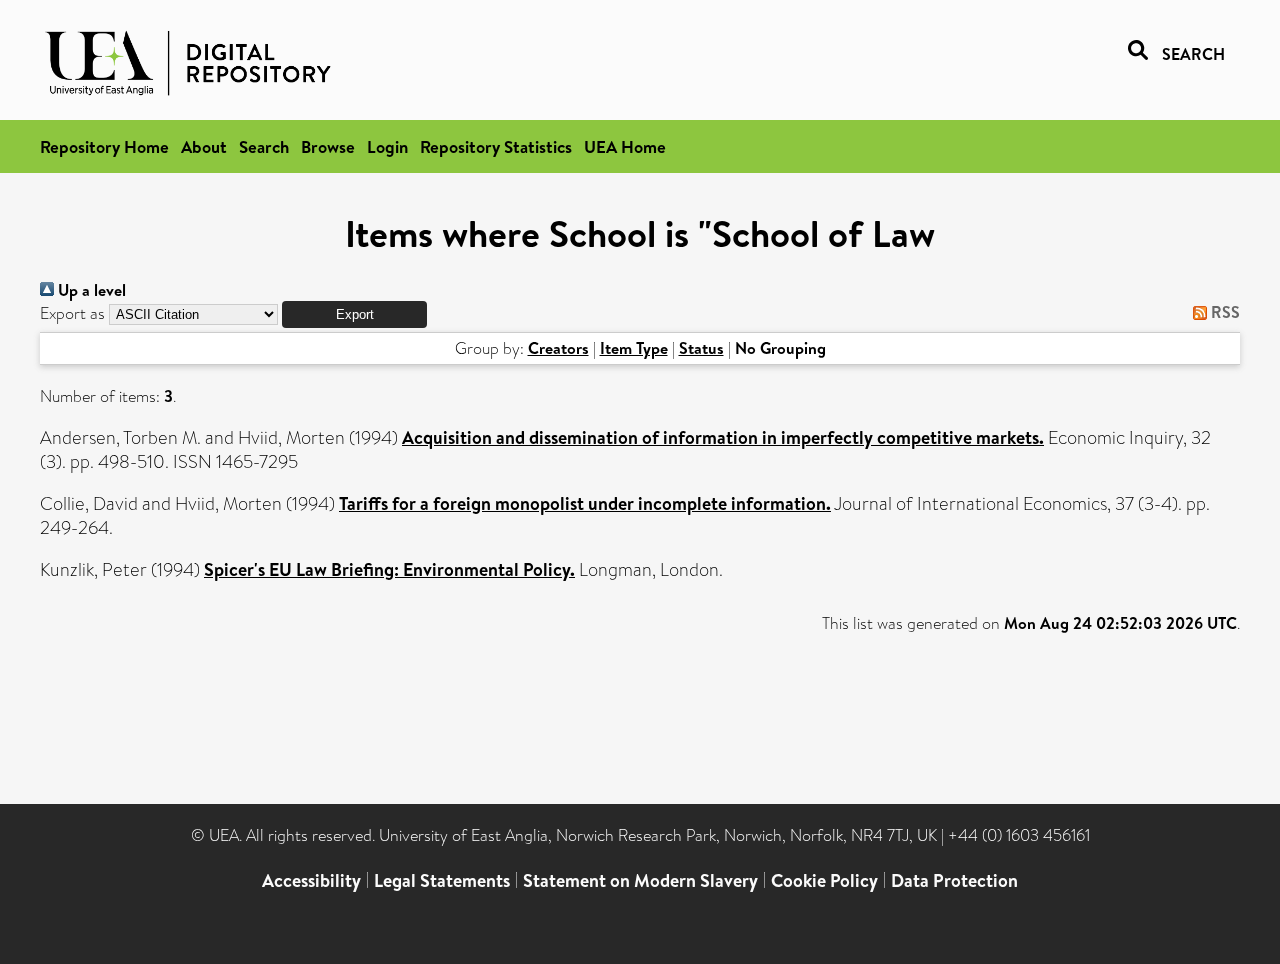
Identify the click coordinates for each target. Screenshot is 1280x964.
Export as (72, 313)
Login (387, 146)
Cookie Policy (824, 880)
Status (701, 348)
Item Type (634, 348)
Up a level (90, 290)
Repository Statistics (496, 146)
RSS (1223, 312)
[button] (354, 314)
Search (264, 146)
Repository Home (104, 146)
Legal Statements (442, 880)
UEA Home (625, 146)
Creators (558, 348)
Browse (328, 146)
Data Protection (954, 880)
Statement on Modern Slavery (640, 880)
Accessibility (311, 880)
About (204, 146)
